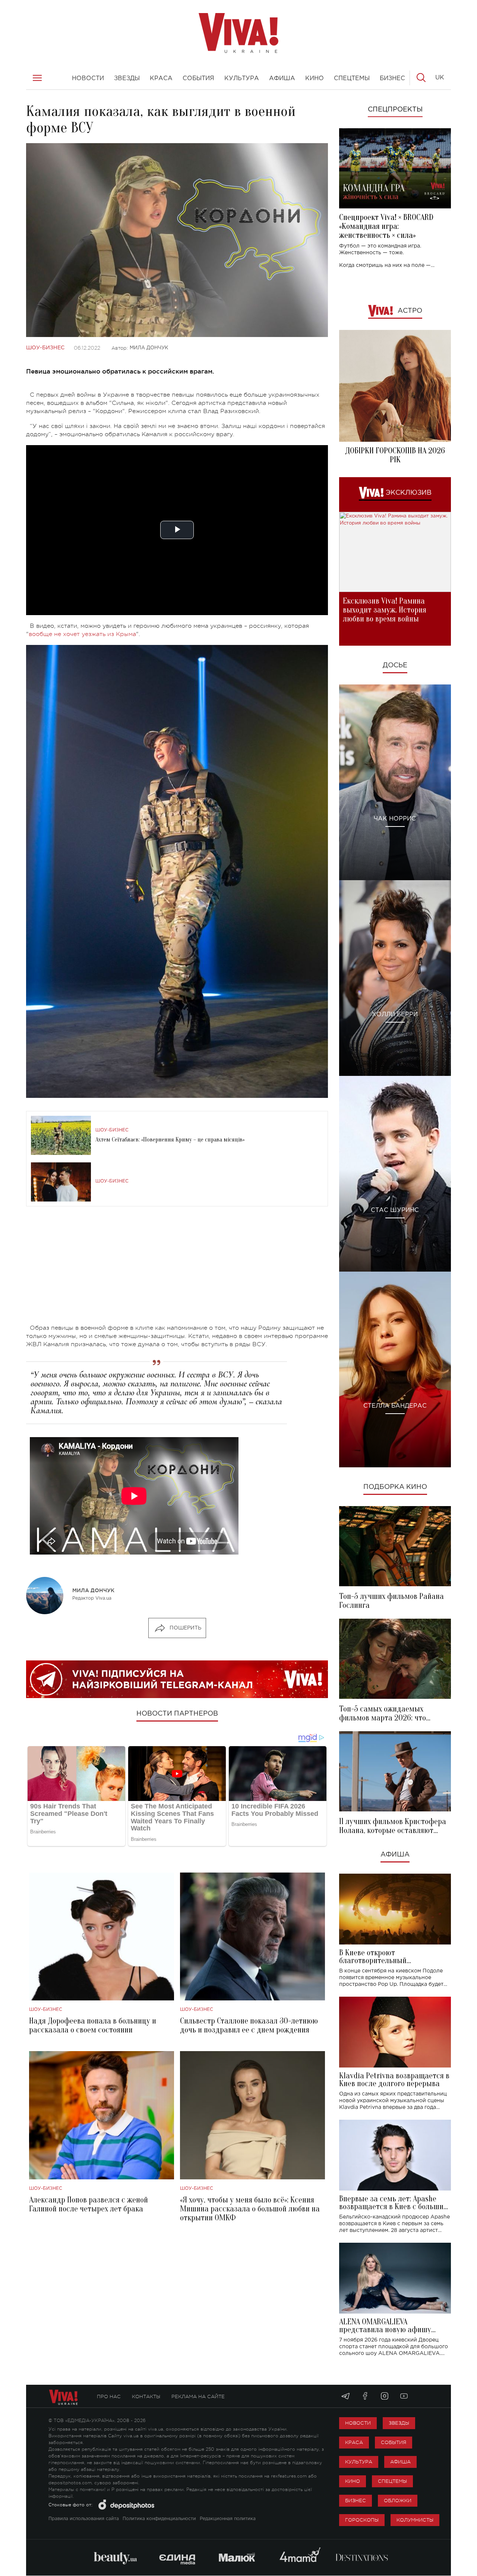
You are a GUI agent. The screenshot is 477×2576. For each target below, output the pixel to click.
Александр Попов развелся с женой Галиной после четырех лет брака (89, 2204)
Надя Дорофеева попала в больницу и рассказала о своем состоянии (93, 2025)
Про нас (109, 2397)
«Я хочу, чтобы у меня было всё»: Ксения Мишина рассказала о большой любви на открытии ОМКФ (250, 2209)
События (394, 2442)
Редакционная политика (228, 2519)
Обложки (398, 2501)
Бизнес (356, 2501)
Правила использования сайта (84, 2519)
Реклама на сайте (198, 2397)
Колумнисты (415, 2520)
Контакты (146, 2397)
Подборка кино (395, 1487)
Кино (353, 2481)
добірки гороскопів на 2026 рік (395, 455)
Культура (359, 2462)
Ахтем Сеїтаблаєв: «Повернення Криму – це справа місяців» (170, 1140)
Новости (358, 2423)
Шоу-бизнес (45, 348)
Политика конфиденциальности (159, 2519)
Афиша (395, 1855)
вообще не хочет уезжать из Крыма (82, 634)
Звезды (399, 2423)
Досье (395, 665)
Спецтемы (392, 2481)
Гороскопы (362, 2520)
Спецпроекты (395, 110)
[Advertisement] (177, 1272)
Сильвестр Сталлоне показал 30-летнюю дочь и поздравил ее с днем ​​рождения (249, 2025)
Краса (354, 2442)
